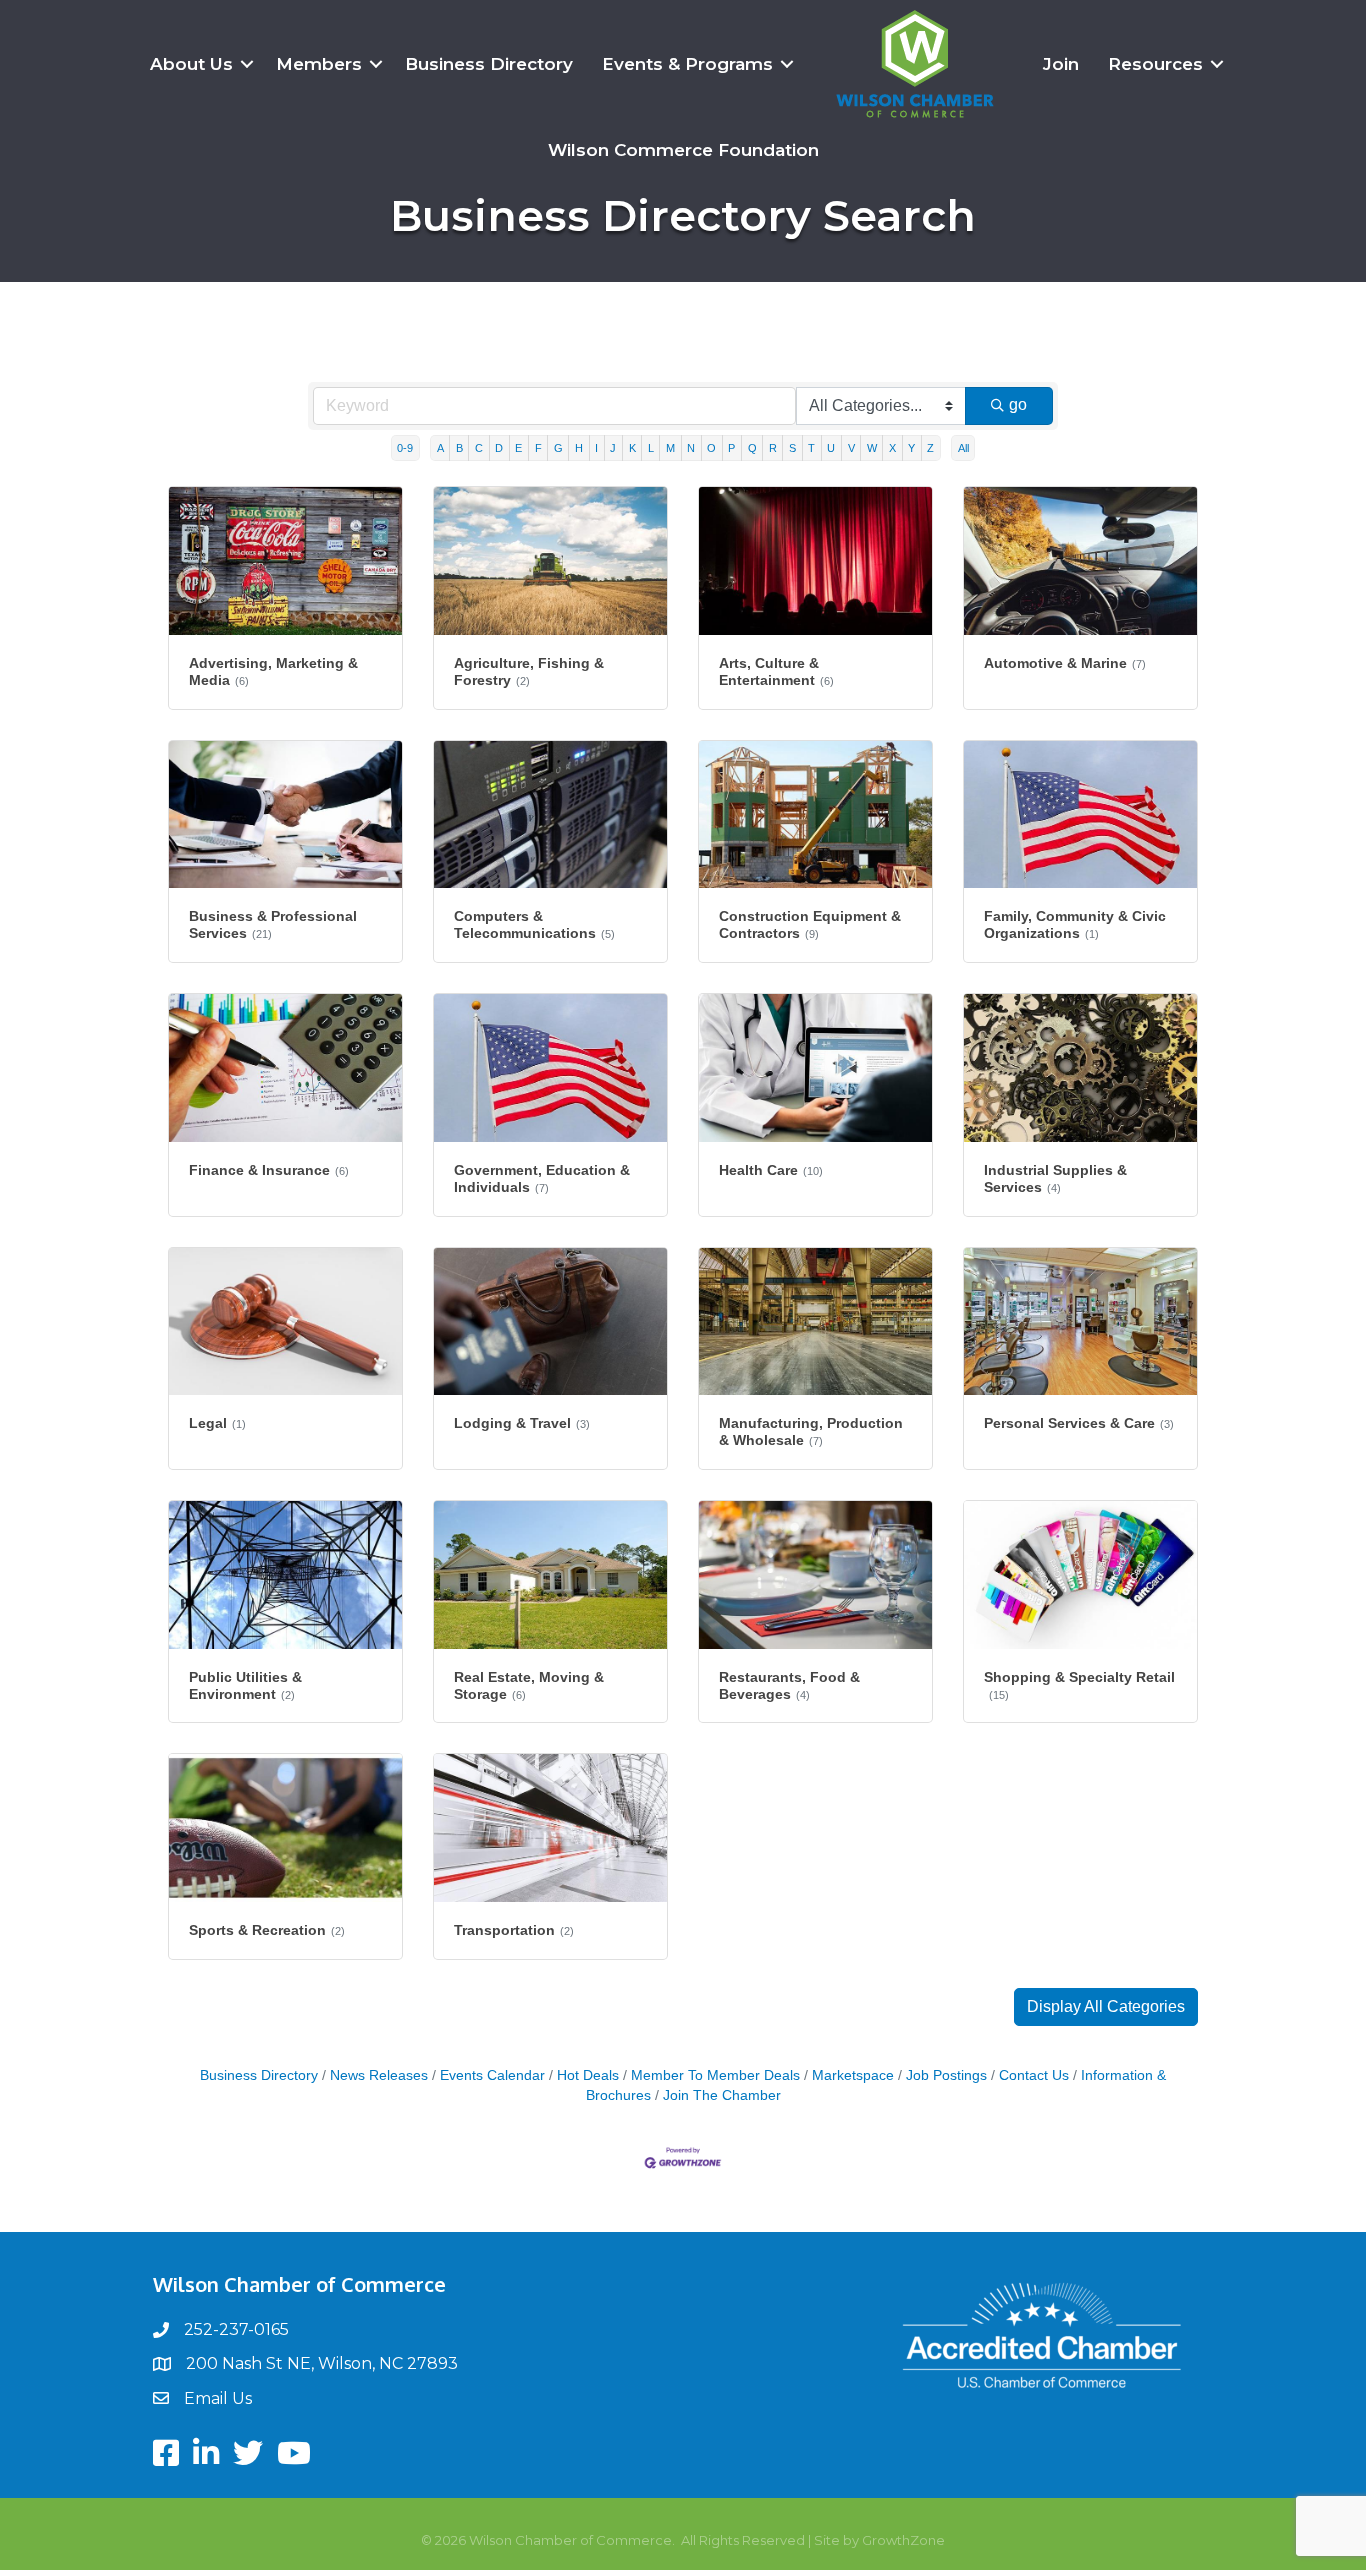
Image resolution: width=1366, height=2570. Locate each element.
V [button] (851, 448)
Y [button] (911, 448)
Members (319, 64)
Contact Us (1034, 2075)
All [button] (963, 448)
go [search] (1018, 404)
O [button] (711, 448)
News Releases (379, 2075)
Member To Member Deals (715, 2075)
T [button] (811, 448)
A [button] (440, 448)
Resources (1155, 64)
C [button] (479, 448)
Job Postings (946, 2075)
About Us (191, 64)
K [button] (632, 448)
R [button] (773, 448)
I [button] (596, 448)
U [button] (831, 448)
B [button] (459, 448)
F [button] (538, 448)
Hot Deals (588, 2075)
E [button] (518, 448)
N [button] (691, 448)
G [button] (558, 448)
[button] (1106, 2007)
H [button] (579, 448)
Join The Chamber (722, 2095)
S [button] (792, 448)
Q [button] (752, 448)
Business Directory (489, 64)
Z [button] (930, 448)
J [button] (613, 448)
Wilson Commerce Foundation (683, 150)
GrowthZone (903, 2540)
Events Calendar (492, 2075)
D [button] (499, 448)
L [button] (651, 448)
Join (1061, 64)
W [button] (872, 448)
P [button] (731, 448)
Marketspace (853, 2075)
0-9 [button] (405, 448)
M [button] (670, 448)
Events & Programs (687, 64)
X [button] (892, 448)
